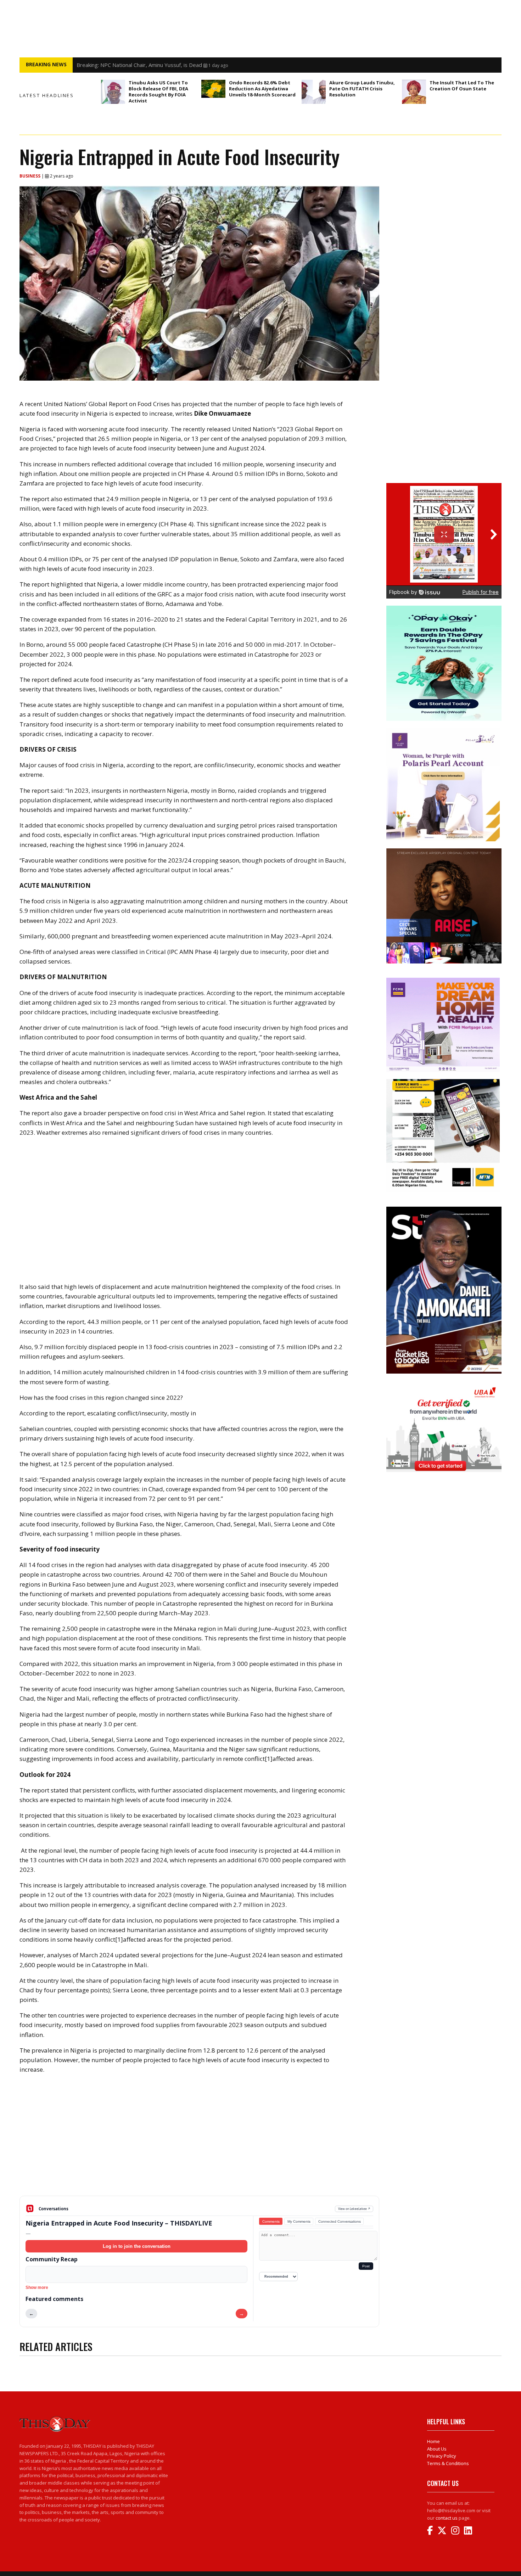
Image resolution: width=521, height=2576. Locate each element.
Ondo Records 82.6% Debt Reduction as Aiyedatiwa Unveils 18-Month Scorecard (262, 89)
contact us (447, 2518)
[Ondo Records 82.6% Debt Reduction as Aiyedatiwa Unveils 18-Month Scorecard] (213, 89)
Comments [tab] (271, 2221)
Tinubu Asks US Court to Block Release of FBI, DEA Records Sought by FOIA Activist (178, 65)
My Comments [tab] (299, 2221)
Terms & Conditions (448, 2463)
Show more (37, 2288)
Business (30, 176)
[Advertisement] (199, 2140)
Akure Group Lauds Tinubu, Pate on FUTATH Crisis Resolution (362, 89)
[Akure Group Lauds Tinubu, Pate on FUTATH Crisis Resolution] (314, 92)
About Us (437, 2449)
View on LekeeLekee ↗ (354, 2209)
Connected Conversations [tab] (340, 2221)
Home (433, 2441)
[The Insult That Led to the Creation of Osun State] (414, 92)
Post (366, 2266)
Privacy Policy (442, 2456)
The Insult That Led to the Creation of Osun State (462, 86)
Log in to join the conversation (137, 2246)
